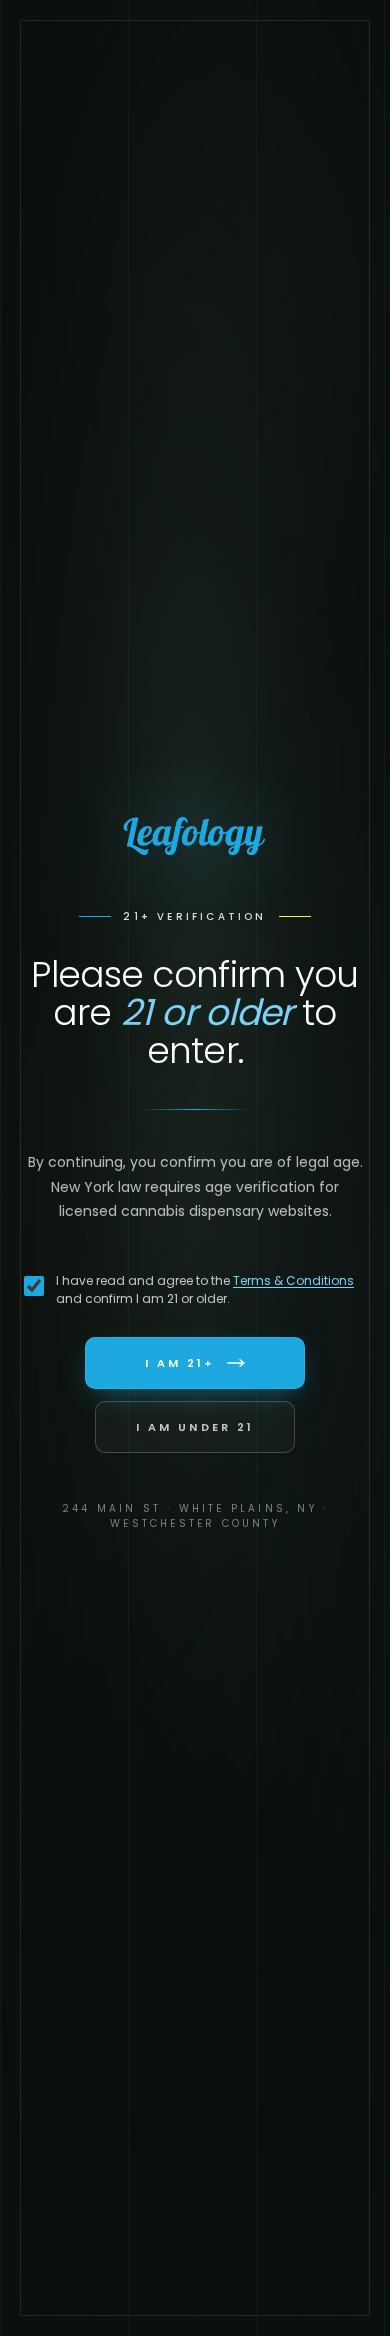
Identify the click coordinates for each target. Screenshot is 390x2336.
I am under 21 (195, 1427)
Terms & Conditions (293, 1280)
